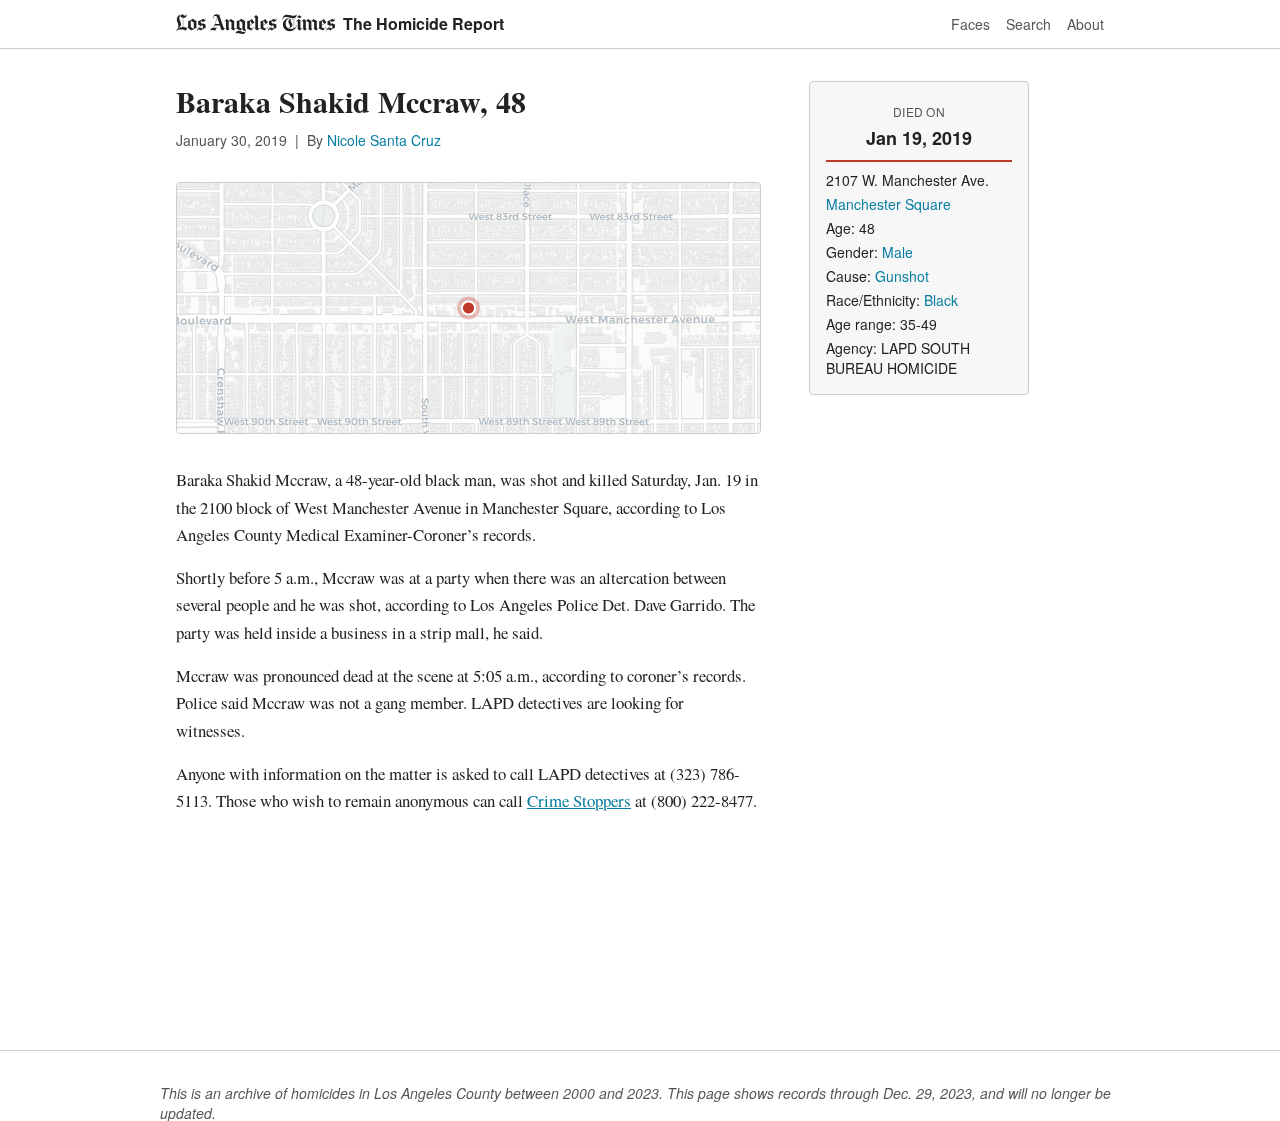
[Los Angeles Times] (255, 24)
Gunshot (902, 276)
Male (897, 252)
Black (941, 300)
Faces (970, 24)
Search (1028, 24)
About (1085, 24)
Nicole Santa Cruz (384, 140)
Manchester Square (888, 204)
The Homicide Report (423, 23)
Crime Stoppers (579, 800)
